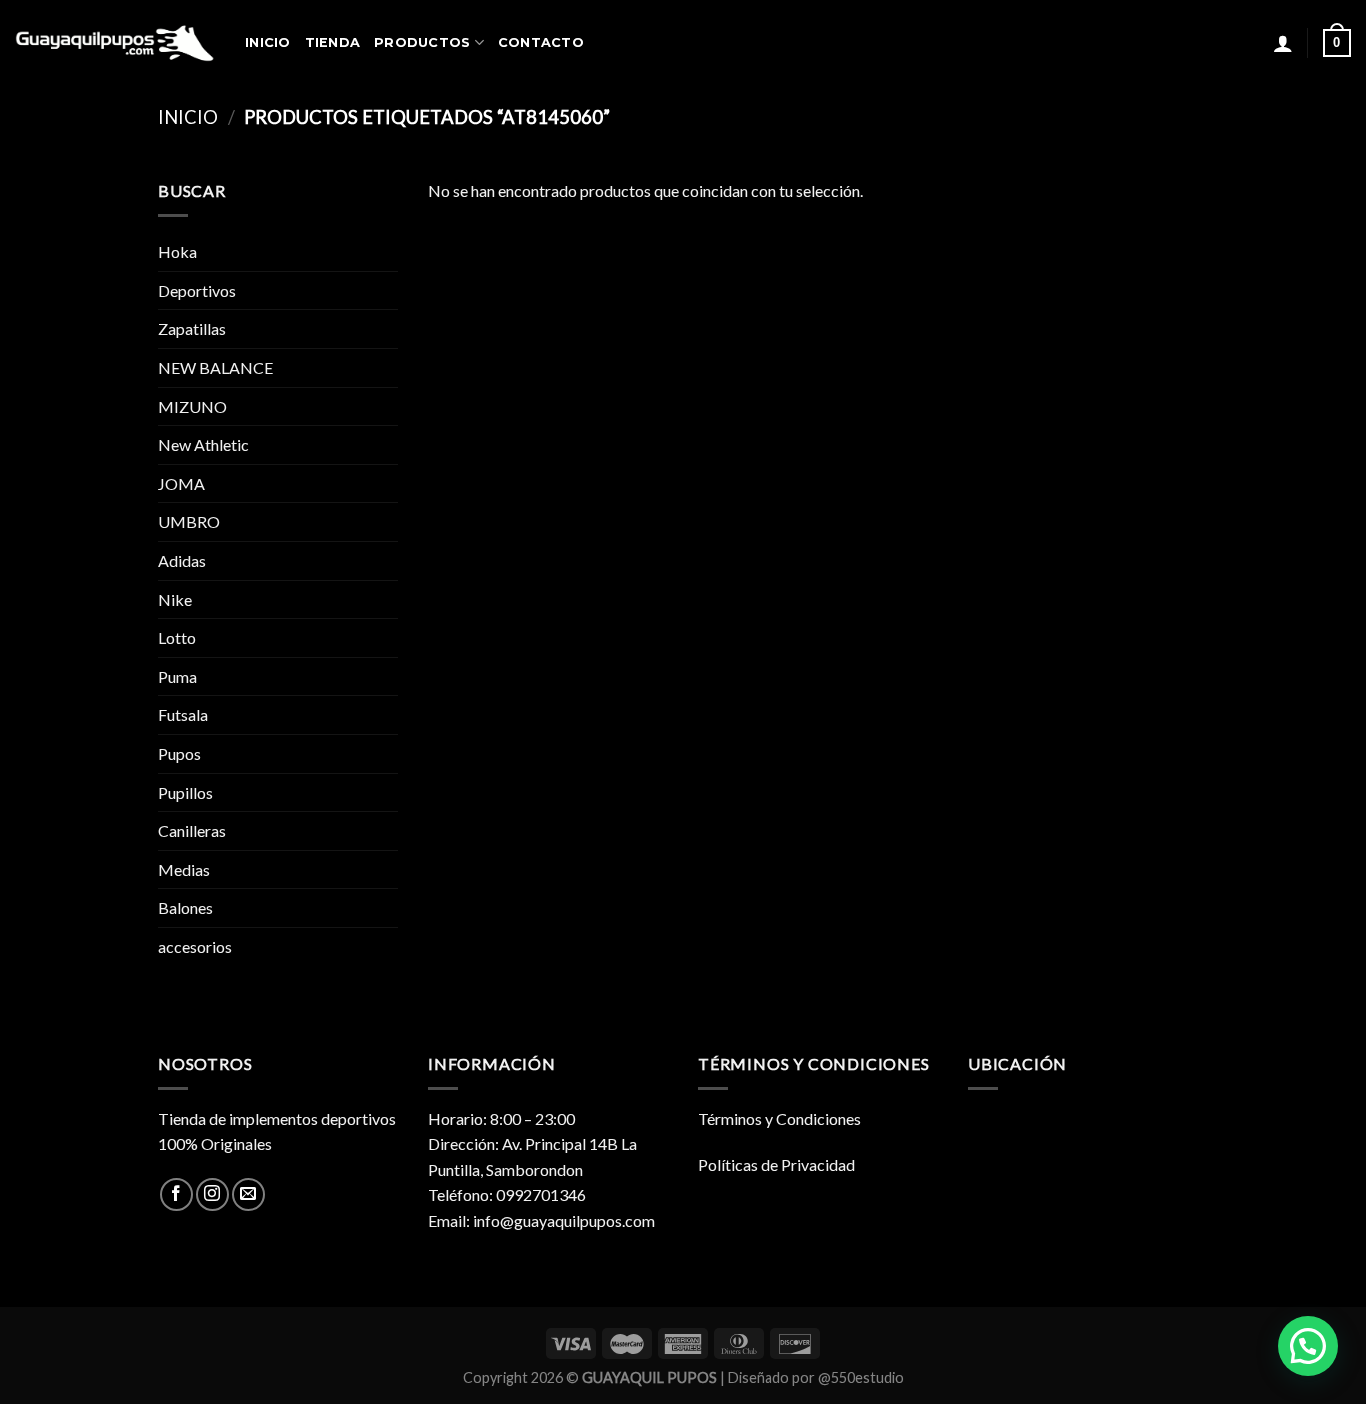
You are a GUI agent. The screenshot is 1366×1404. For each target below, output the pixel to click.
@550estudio (861, 1377)
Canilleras (192, 830)
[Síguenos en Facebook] (176, 1194)
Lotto (177, 637)
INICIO (268, 42)
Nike (175, 599)
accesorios (195, 946)
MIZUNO (192, 406)
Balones (185, 907)
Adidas (182, 560)
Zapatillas (192, 328)
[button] (1308, 1346)
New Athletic (203, 444)
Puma (177, 676)
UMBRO (189, 521)
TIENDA (333, 42)
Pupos (179, 753)
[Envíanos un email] (248, 1194)
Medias (184, 869)
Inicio (188, 117)
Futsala (183, 714)
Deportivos (197, 290)
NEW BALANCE (215, 367)
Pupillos (185, 792)
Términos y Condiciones (779, 1118)
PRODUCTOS (422, 42)
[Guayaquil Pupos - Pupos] (115, 43)
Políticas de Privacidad (776, 1164)
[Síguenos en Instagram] (212, 1194)
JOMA (181, 483)
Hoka (177, 251)
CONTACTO (541, 42)
